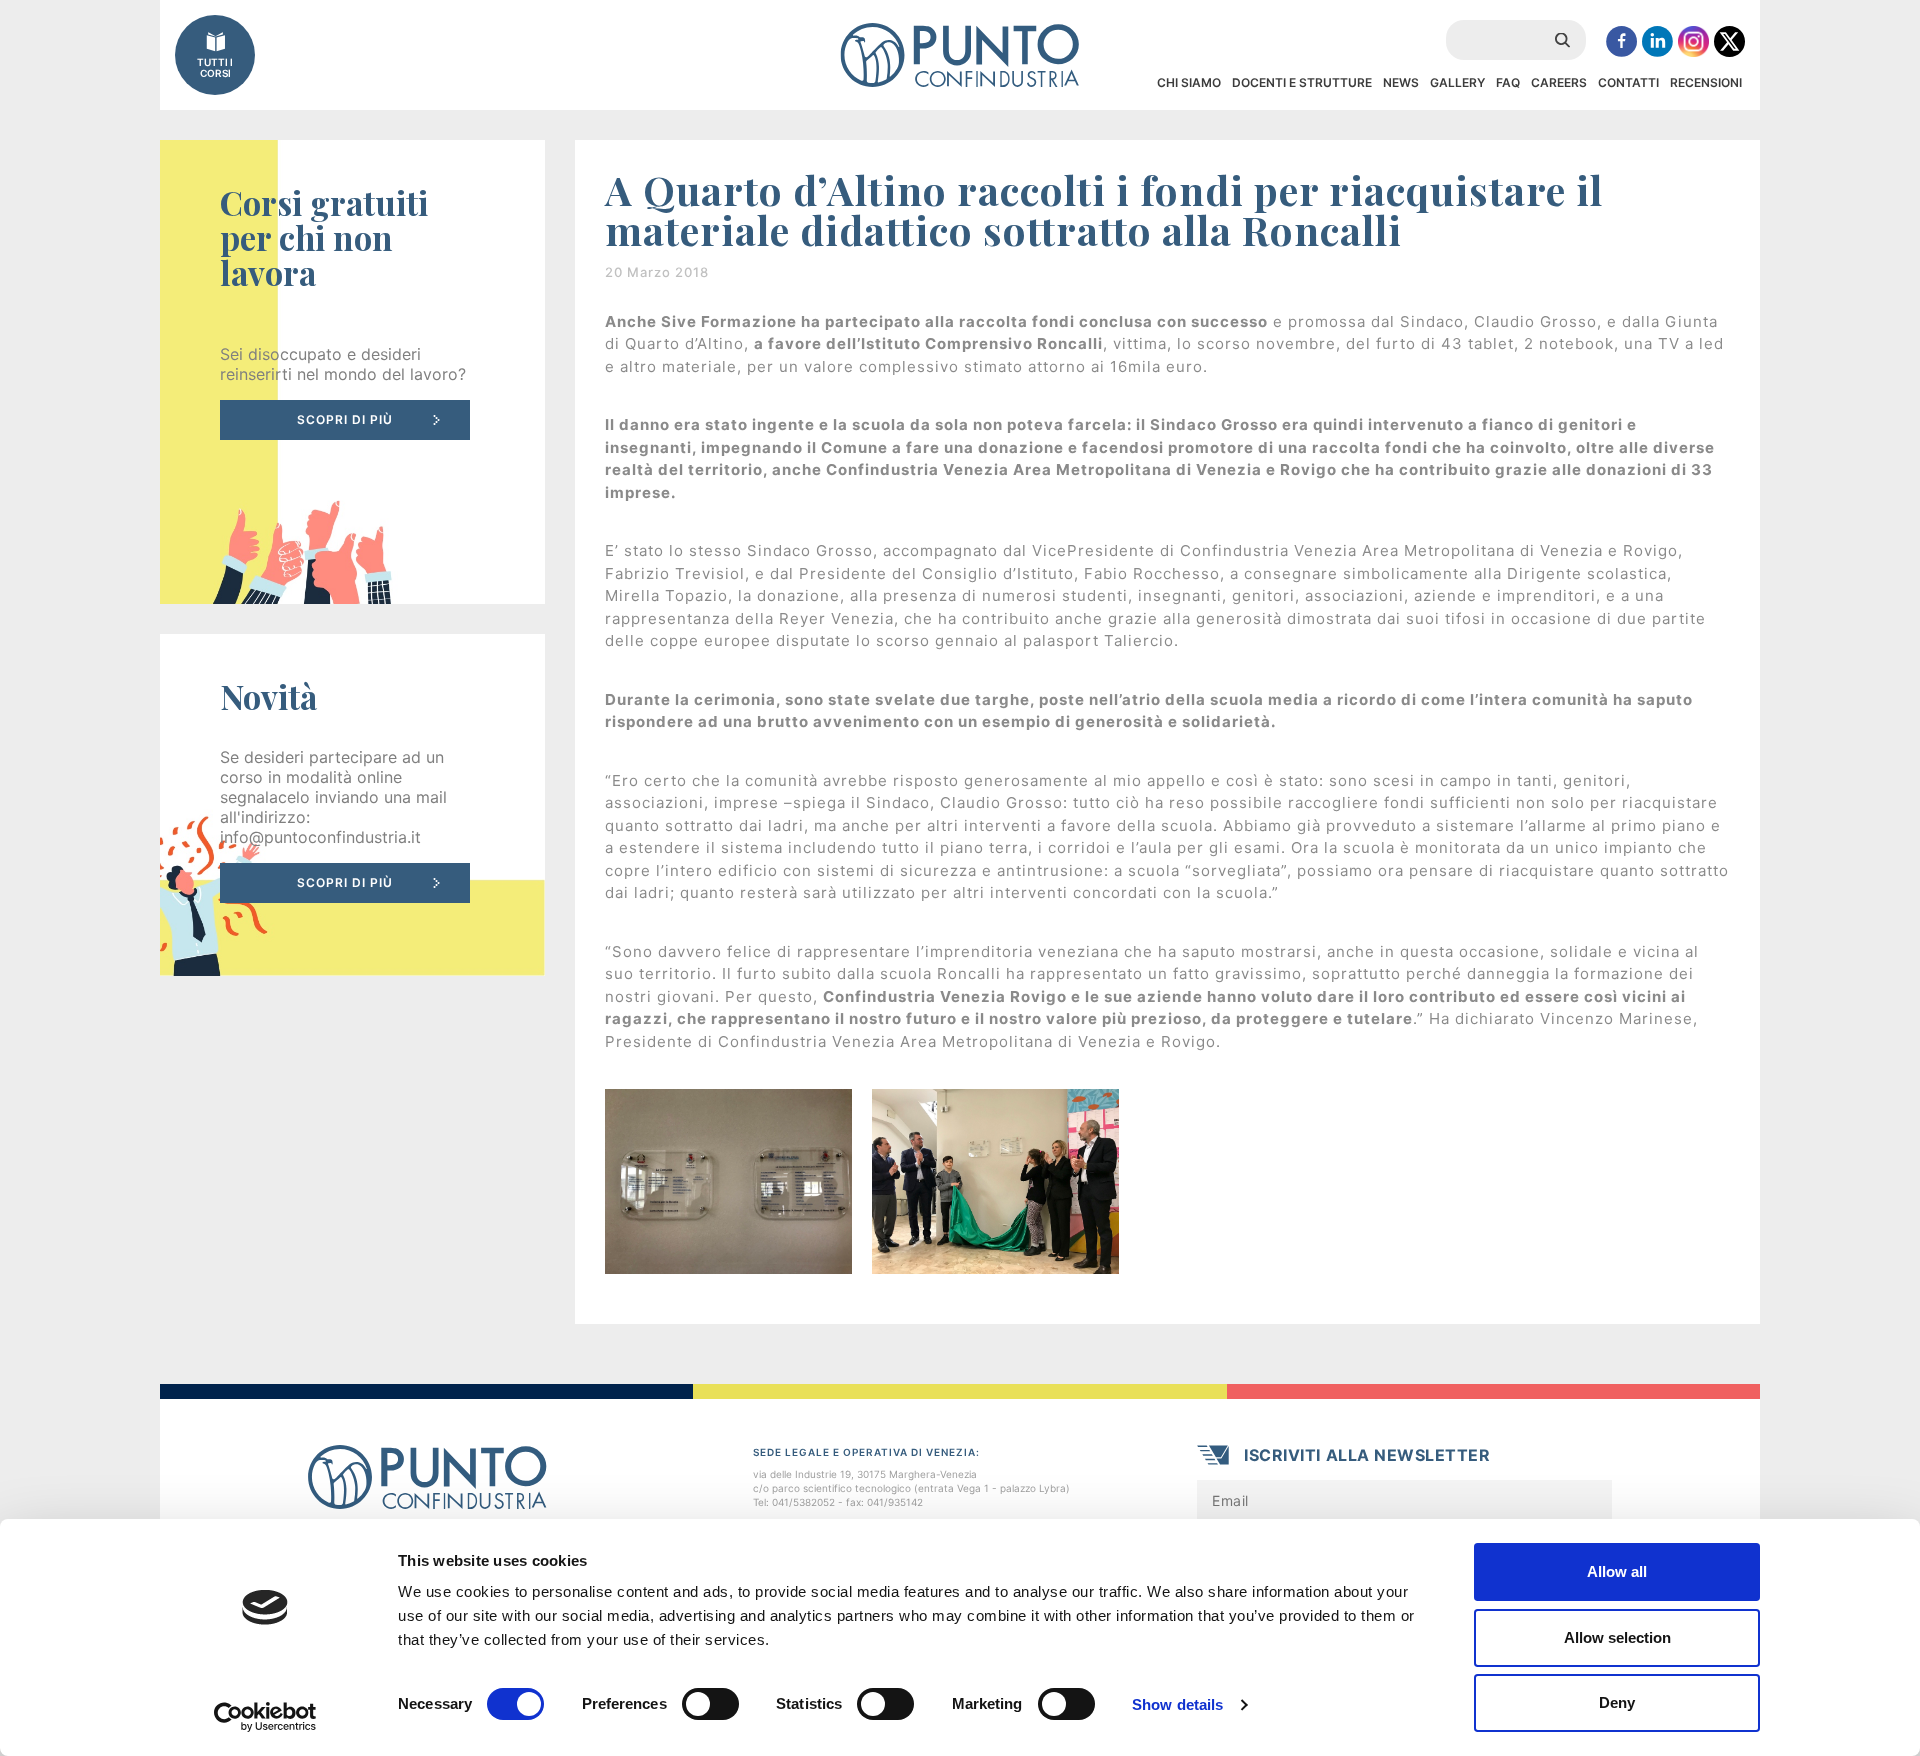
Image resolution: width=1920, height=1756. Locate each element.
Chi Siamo (1189, 82)
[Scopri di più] (352, 372)
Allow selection (1617, 1637)
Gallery (1457, 82)
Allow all (1617, 1571)
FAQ (1508, 82)
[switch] (710, 1704)
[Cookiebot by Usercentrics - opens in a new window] (265, 1717)
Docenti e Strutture (1302, 82)
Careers (1559, 82)
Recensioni (1706, 82)
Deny (1617, 1702)
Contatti (1628, 82)
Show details (1177, 1704)
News (1401, 82)
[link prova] (352, 805)
